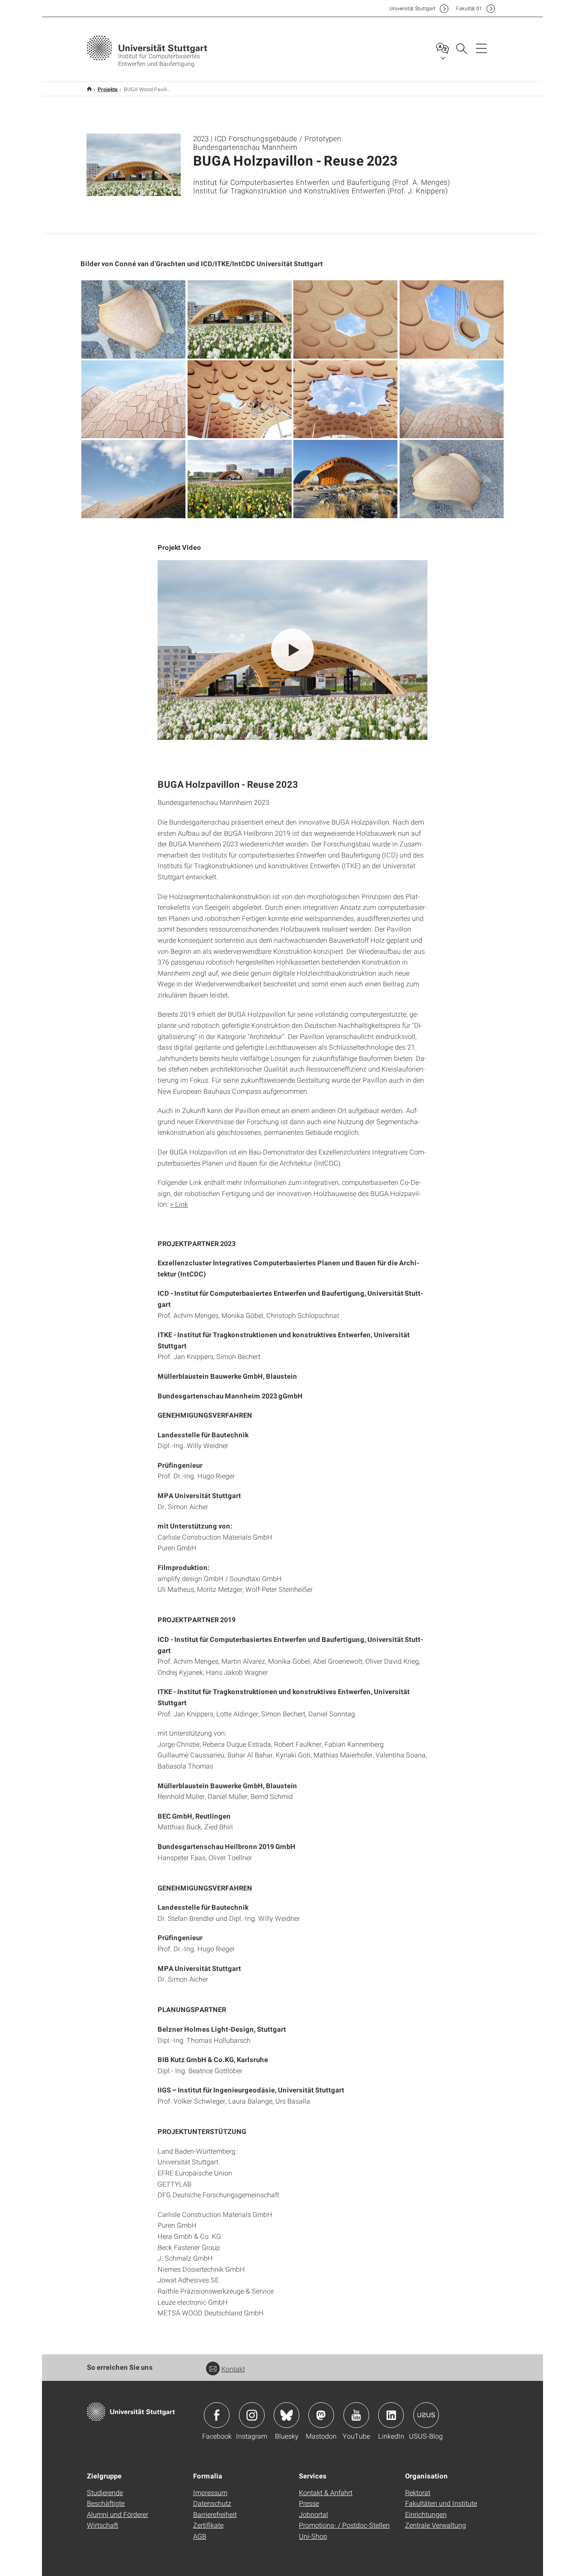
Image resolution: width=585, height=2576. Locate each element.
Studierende (105, 2492)
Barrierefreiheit (215, 2514)
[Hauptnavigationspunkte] (481, 48)
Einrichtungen (426, 2514)
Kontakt (233, 2369)
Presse (309, 2503)
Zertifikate (208, 2525)
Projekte (108, 89)
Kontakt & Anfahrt (326, 2492)
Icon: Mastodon (321, 2415)
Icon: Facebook (217, 2415)
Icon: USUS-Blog (426, 2415)
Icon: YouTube (356, 2415)
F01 (469, 8)
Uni (412, 8)
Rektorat (418, 2492)
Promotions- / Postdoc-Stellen (344, 2525)
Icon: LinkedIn (391, 2415)
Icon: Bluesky (287, 2415)
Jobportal (313, 2514)
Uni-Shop (313, 2536)
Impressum (210, 2492)
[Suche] (461, 48)
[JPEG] (134, 319)
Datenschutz (212, 2503)
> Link (179, 1204)
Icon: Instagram (252, 2415)
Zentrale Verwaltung (436, 2525)
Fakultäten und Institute (441, 2503)
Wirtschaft (103, 2525)
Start (89, 89)
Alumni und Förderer (118, 2514)
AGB (200, 2536)
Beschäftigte (106, 2503)
